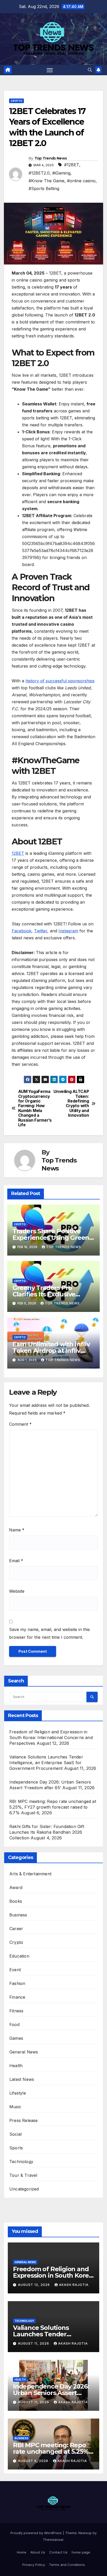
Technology (21, 2162)
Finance (17, 1997)
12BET (18, 853)
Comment (20, 1424)
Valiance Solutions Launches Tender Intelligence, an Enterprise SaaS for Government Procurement (46, 1763)
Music (15, 2107)
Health (16, 2066)
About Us (38, 2552)
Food (14, 2024)
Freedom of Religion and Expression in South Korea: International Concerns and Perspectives (51, 1738)
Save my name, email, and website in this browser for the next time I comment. (49, 1633)
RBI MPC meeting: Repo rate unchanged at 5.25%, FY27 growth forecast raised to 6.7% (53, 1807)
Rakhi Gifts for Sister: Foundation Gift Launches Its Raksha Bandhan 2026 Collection (47, 1832)
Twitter (41, 931)
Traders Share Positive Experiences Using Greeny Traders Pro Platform (52, 1238)
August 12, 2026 (34, 2285)
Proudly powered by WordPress (37, 2533)
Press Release (24, 2120)
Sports (16, 2148)
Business (18, 1915)
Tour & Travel (23, 2175)
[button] (90, 70)
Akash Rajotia (74, 2285)
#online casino (81, 181)
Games (16, 2038)
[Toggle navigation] (50, 70)
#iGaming (61, 173)
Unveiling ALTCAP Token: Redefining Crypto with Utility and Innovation (71, 1104)
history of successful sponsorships (60, 681)
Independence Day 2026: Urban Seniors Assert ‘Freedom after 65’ (51, 2393)
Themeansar (53, 2540)
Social (15, 2134)
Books (16, 1901)
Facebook (22, 931)
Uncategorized (24, 2189)
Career (16, 1929)
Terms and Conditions (67, 2565)
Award (16, 1887)
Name (17, 1530)
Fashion (17, 1983)
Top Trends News (51, 158)
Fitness (16, 2011)
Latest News (22, 2079)
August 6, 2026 (34, 2461)
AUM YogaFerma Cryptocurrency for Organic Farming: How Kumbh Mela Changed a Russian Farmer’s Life (35, 1108)
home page (81, 2552)
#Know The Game (46, 181)
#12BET (72, 165)
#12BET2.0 (39, 173)
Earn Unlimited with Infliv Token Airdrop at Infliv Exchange (51, 1351)
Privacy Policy (34, 2565)
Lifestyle (18, 2093)
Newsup (85, 2533)
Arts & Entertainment (30, 1874)
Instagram (68, 931)
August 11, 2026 (34, 2343)
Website (17, 1591)
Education (19, 1956)
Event (15, 1970)
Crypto (16, 101)
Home (22, 2552)
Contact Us (58, 2552)
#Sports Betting (44, 188)
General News (24, 2052)
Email (16, 1561)
